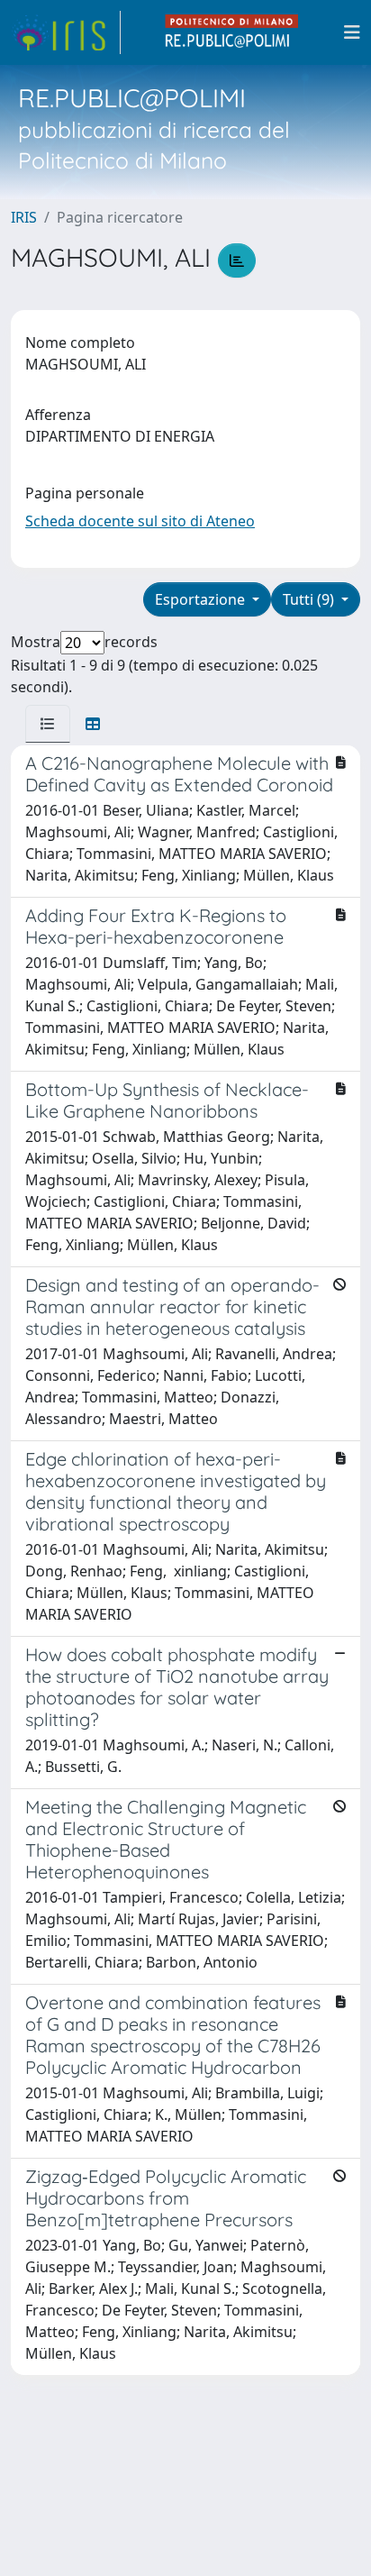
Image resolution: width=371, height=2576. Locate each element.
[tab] (48, 724)
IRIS (24, 217)
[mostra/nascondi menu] (352, 32)
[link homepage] (66, 32)
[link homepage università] (232, 32)
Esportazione (202, 599)
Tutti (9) (310, 599)
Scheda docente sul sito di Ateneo (140, 521)
